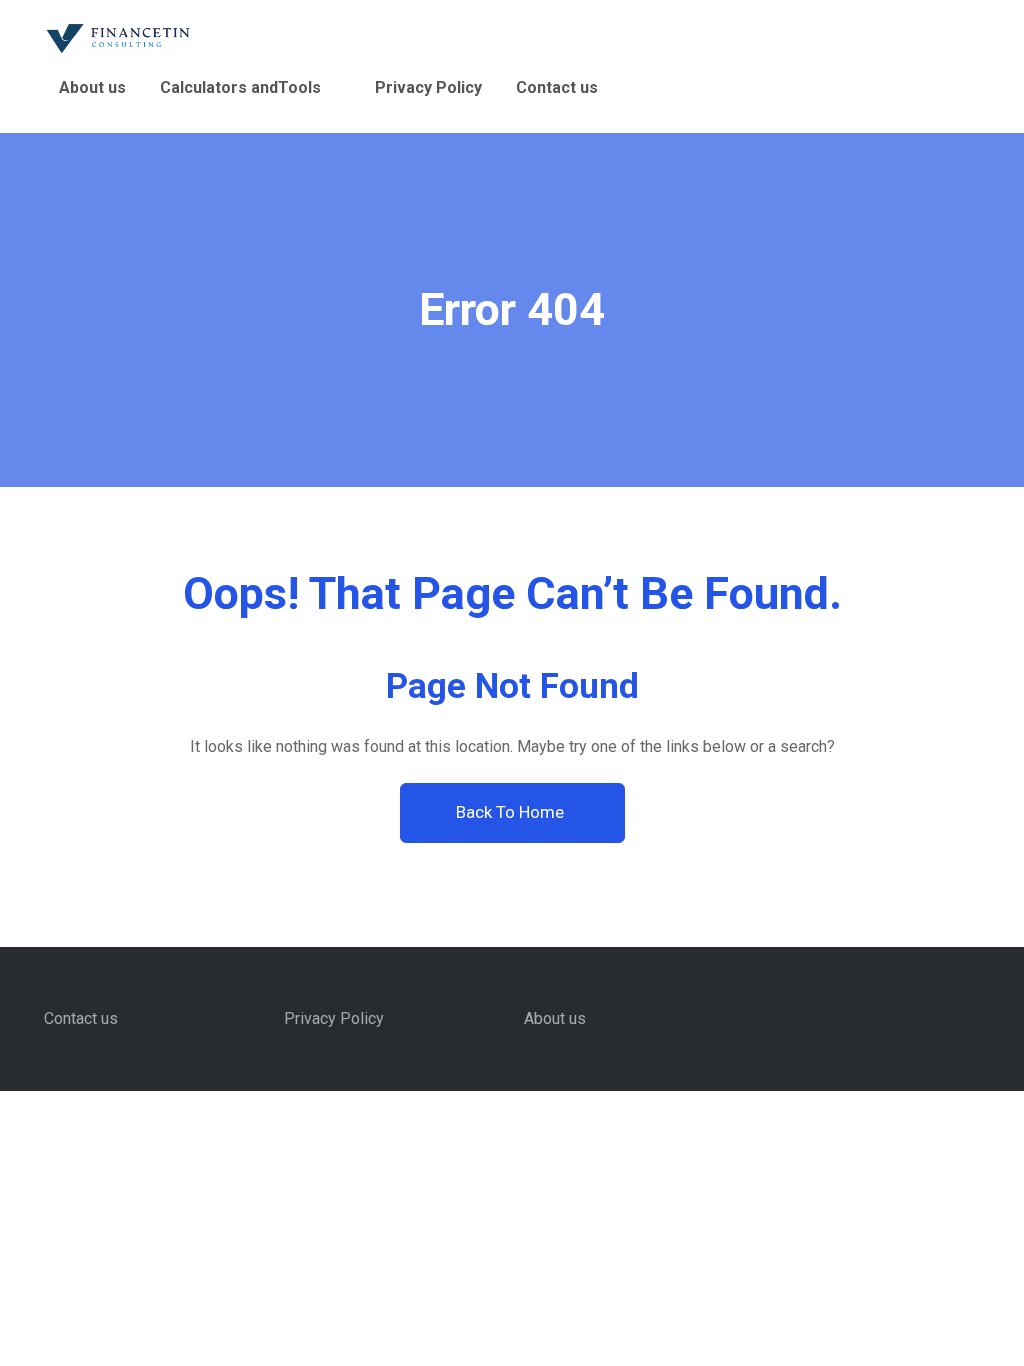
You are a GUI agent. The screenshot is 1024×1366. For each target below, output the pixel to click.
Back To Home (512, 812)
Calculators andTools (240, 87)
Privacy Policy (428, 87)
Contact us (557, 87)
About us (92, 87)
